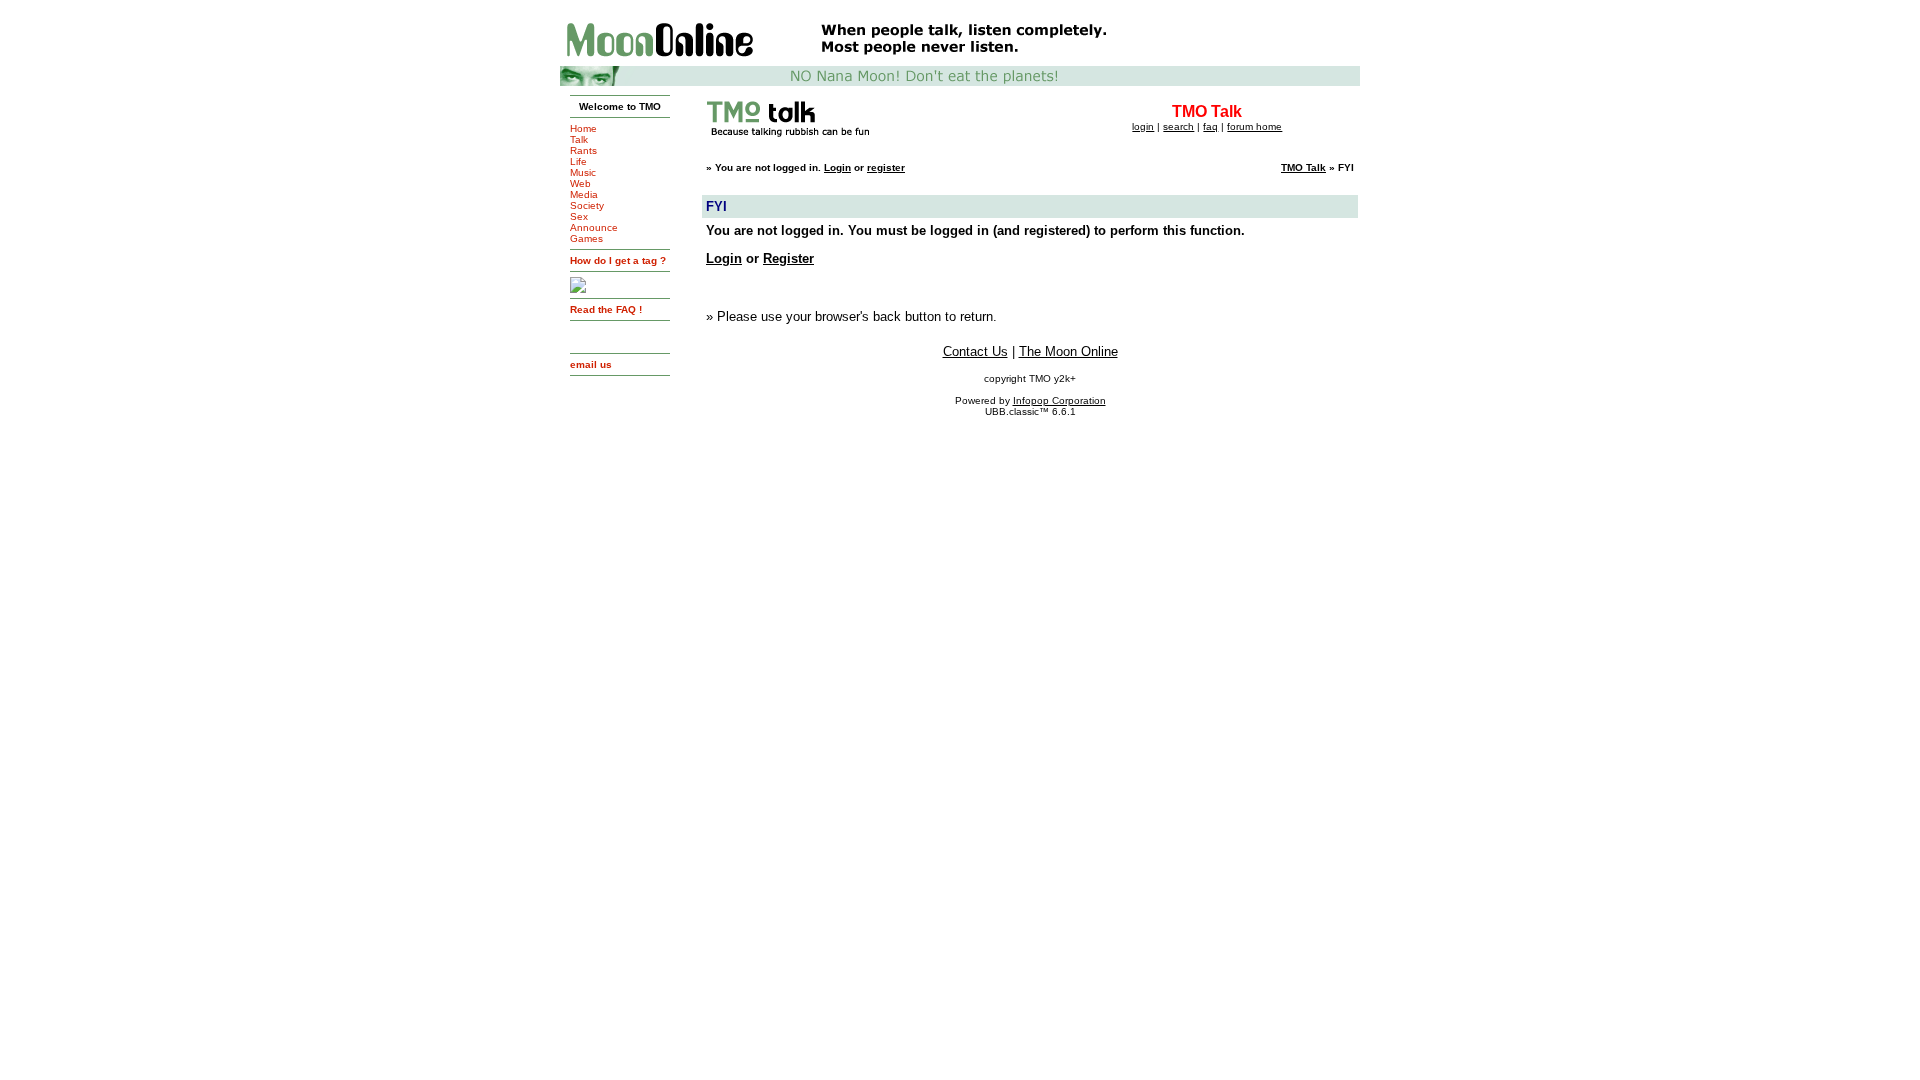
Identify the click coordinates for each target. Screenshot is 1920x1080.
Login (837, 167)
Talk (579, 139)
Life (578, 161)
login (1143, 126)
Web (580, 183)
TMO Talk (1303, 167)
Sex (579, 216)
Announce (594, 227)
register (886, 167)
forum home (1254, 126)
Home (583, 128)
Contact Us (975, 351)
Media (584, 194)
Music (583, 172)
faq (1210, 126)
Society (587, 205)
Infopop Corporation (1059, 400)
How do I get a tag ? (618, 260)
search (1178, 126)
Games (586, 238)
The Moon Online (1068, 351)
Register (788, 258)
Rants (583, 150)
